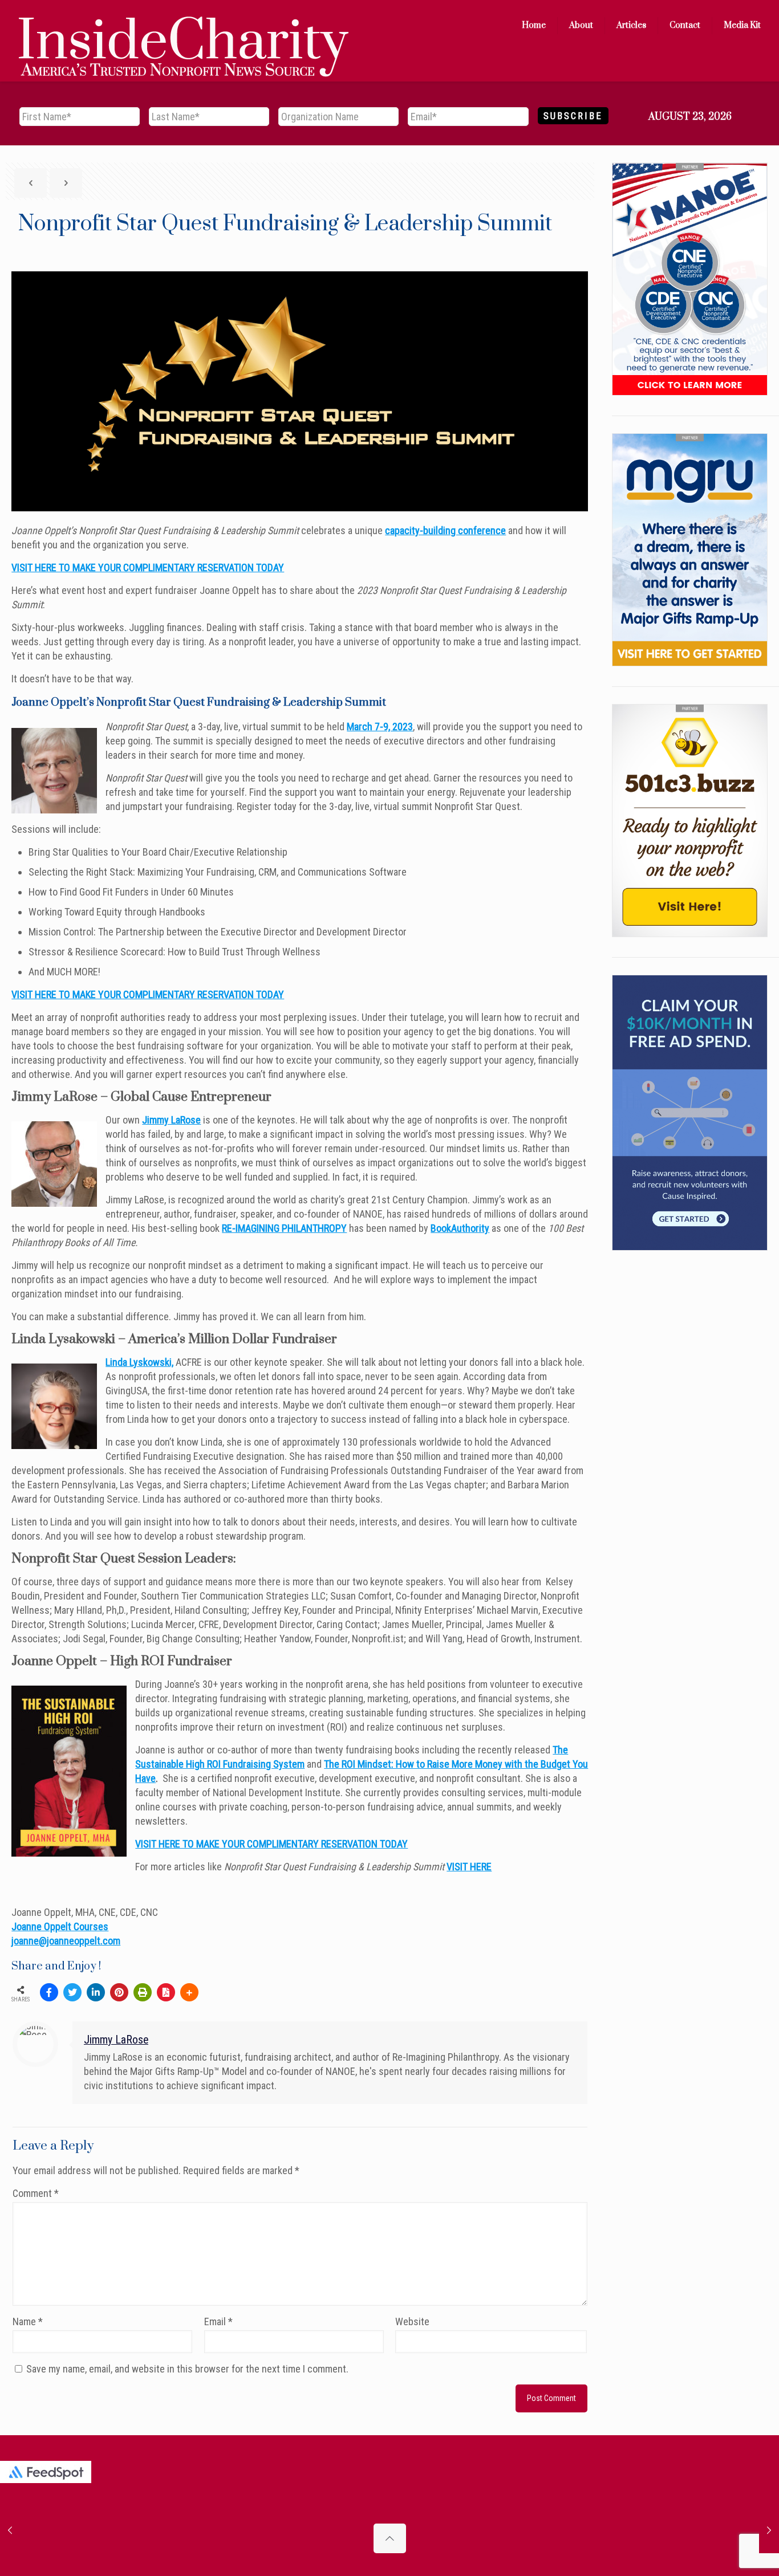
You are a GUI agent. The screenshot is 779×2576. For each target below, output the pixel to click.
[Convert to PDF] (166, 1992)
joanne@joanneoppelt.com (66, 1941)
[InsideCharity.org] (184, 26)
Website (412, 2321)
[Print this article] (143, 1992)
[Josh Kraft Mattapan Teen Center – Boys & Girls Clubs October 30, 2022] (769, 2530)
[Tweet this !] (72, 1992)
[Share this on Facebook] (49, 1992)
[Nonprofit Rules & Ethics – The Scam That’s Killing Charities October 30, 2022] (10, 2530)
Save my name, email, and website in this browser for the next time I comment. (187, 2369)
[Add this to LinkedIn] (96, 1992)
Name (28, 2321)
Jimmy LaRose (171, 1120)
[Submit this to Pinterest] (119, 1992)
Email (218, 2321)
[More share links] (189, 1992)
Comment (36, 2193)
